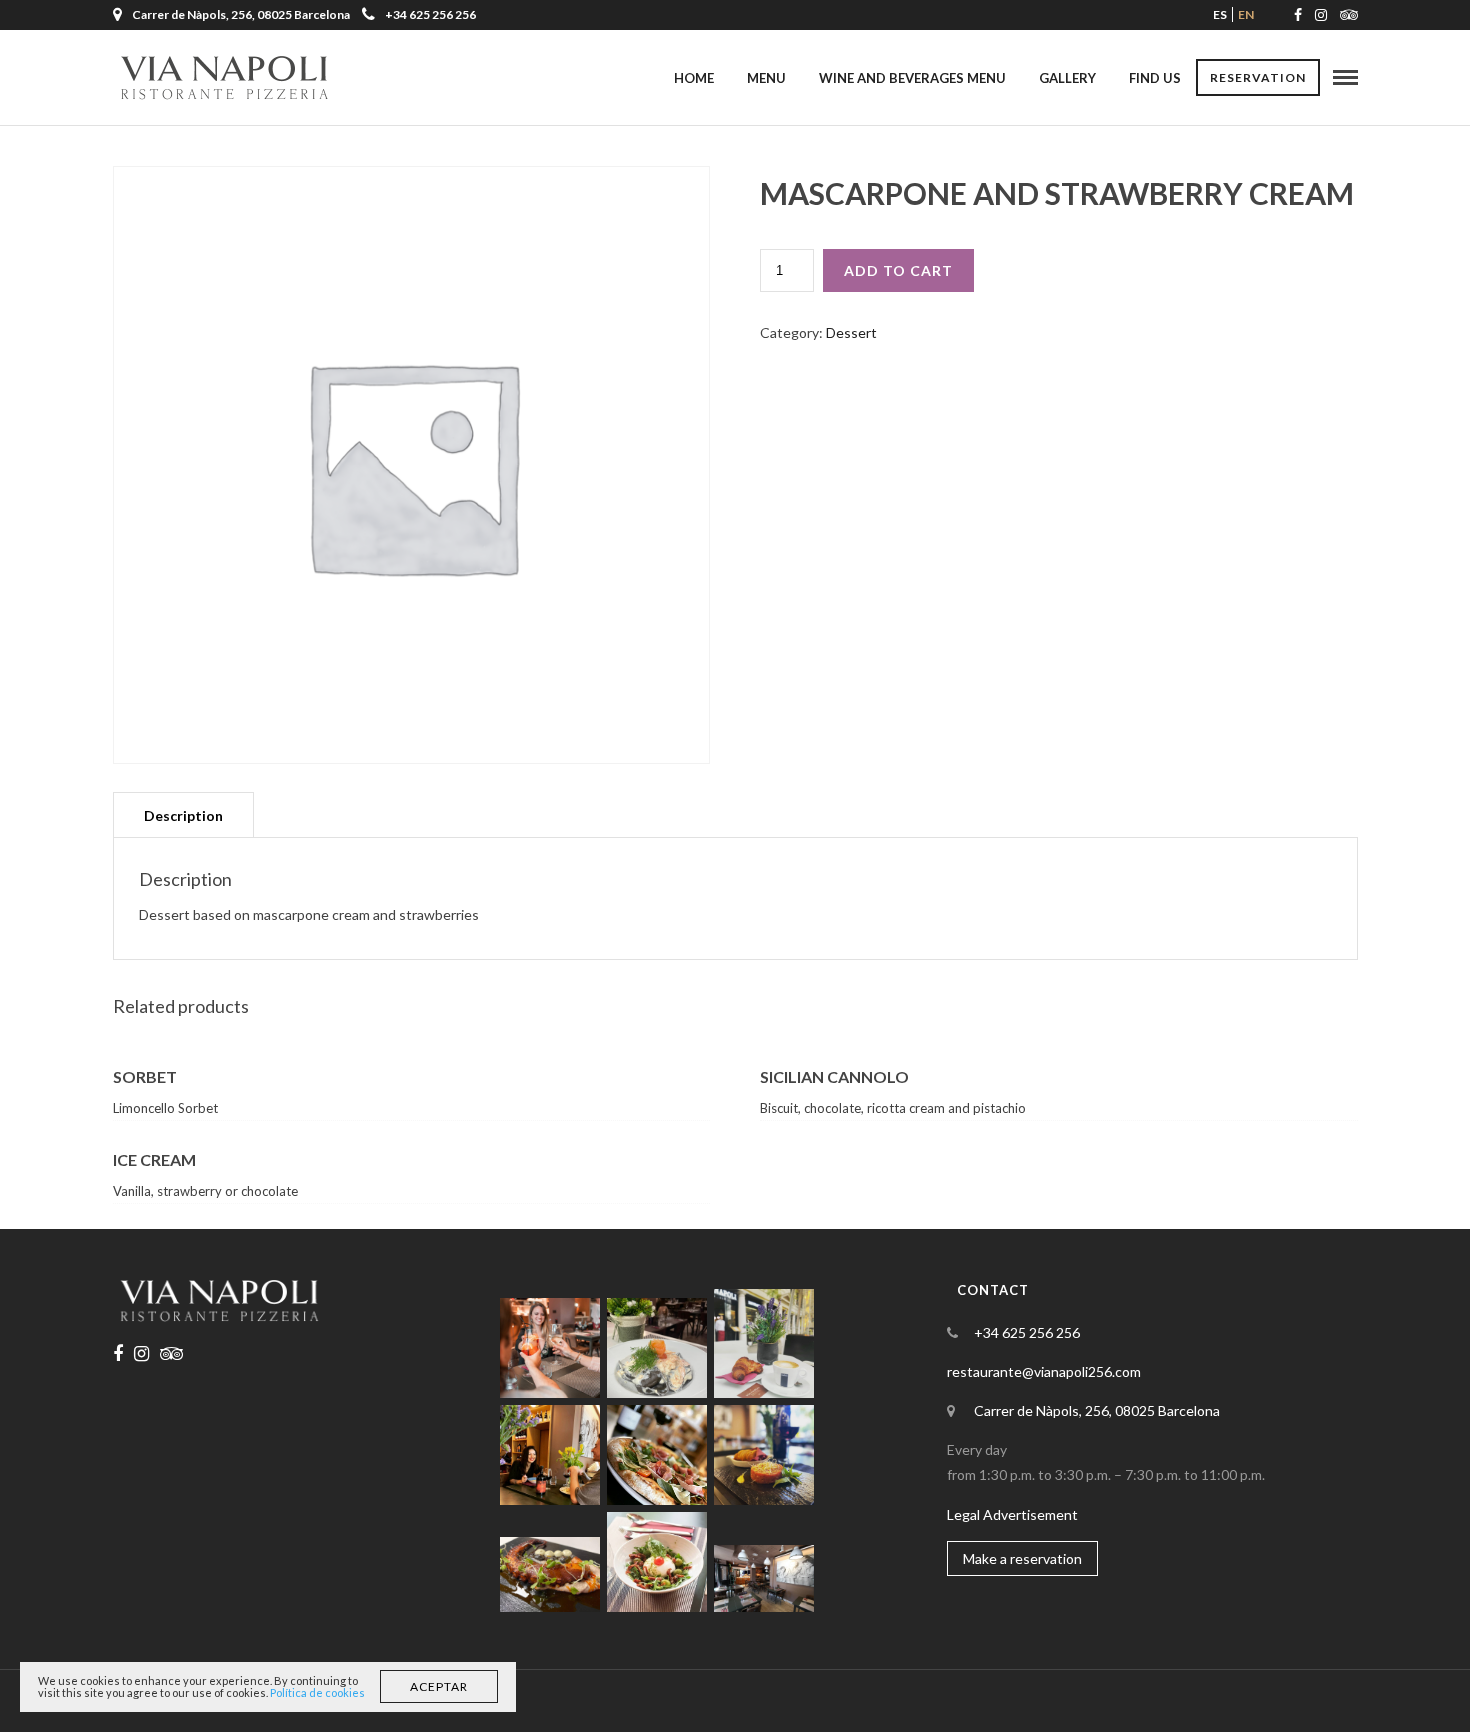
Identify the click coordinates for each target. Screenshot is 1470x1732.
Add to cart (898, 270)
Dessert (851, 332)
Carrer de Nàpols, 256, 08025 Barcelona (1097, 1410)
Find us (1155, 78)
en (1246, 14)
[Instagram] (1321, 15)
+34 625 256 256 (430, 14)
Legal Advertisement (1012, 1514)
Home (694, 78)
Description (183, 815)
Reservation (1258, 77)
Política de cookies (317, 1692)
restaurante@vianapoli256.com (1044, 1371)
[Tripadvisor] (1349, 15)
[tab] (183, 814)
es (1220, 14)
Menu (766, 78)
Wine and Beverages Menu (912, 78)
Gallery (1067, 78)
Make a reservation (1022, 1558)
